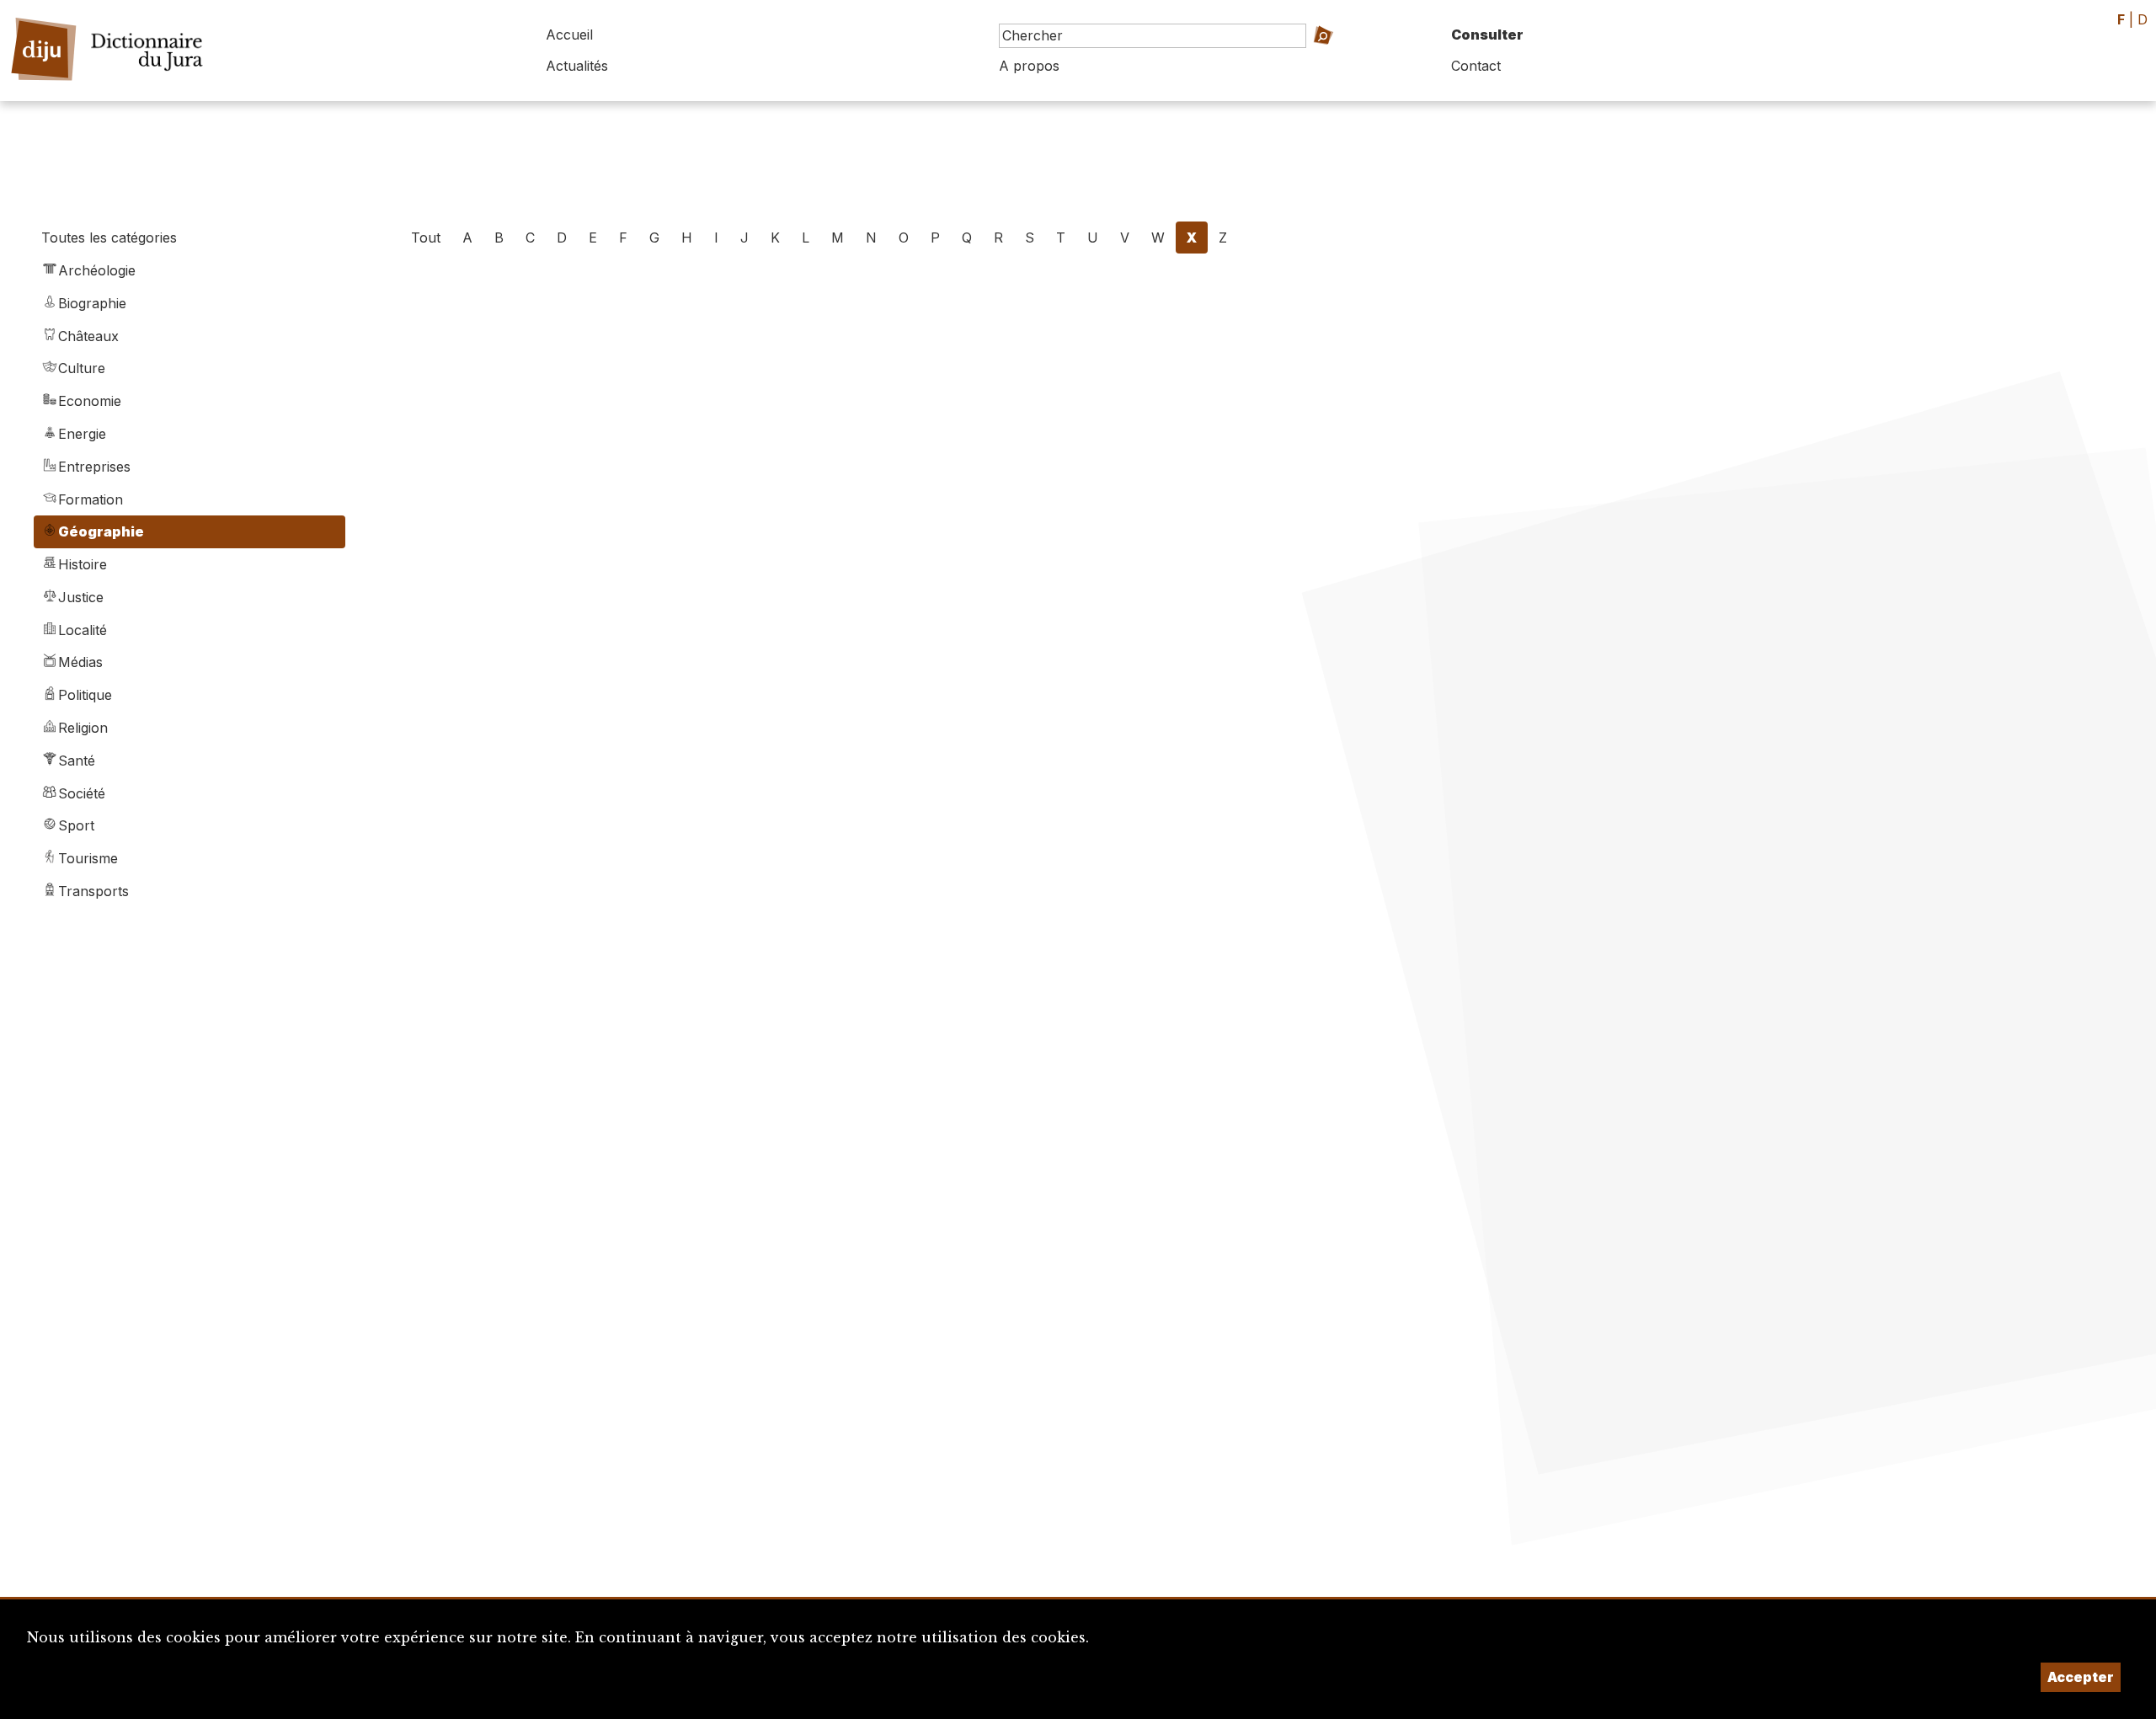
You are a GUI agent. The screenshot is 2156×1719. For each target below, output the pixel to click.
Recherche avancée (1320, 59)
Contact (1476, 66)
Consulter (1487, 35)
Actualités (577, 66)
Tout (426, 238)
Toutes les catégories (109, 238)
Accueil (569, 35)
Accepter (2081, 1677)
